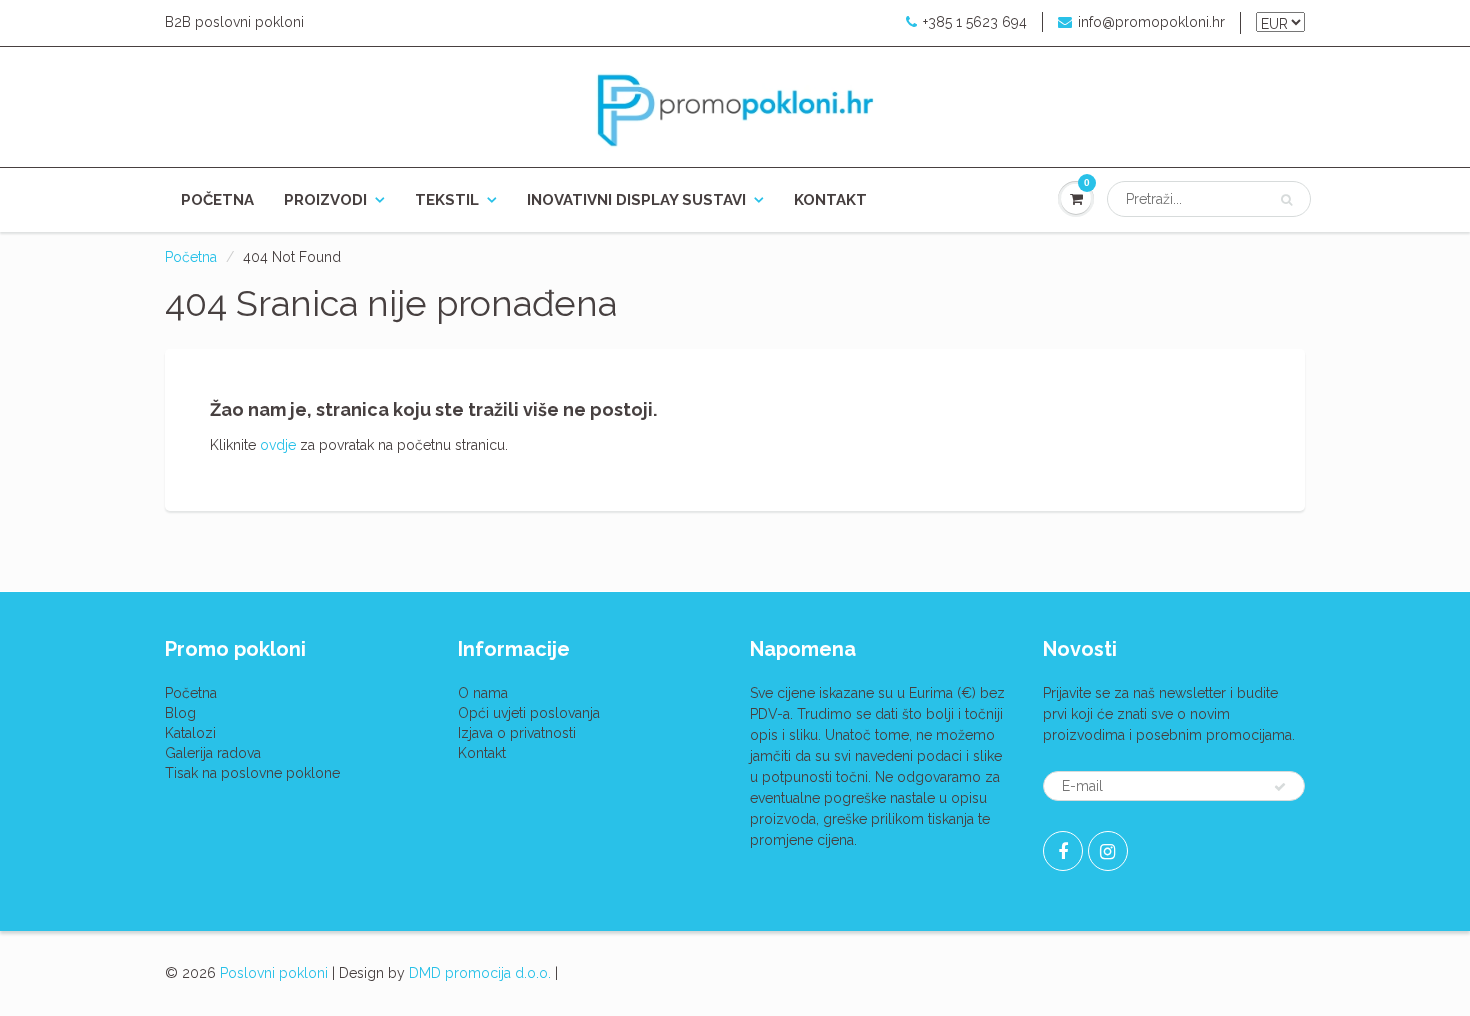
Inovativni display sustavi (636, 200)
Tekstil (447, 200)
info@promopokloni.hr (1151, 22)
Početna (217, 200)
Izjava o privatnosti (517, 733)
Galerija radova (213, 753)
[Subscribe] (1280, 787)
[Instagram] (1108, 851)
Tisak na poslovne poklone (252, 773)
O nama (483, 693)
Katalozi (190, 733)
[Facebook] (1063, 851)
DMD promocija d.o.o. (480, 973)
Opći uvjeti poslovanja (529, 713)
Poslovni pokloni (274, 973)
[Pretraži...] (1286, 200)
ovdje (278, 445)
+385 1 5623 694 (975, 22)
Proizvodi (325, 200)
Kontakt (830, 200)
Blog (180, 713)
